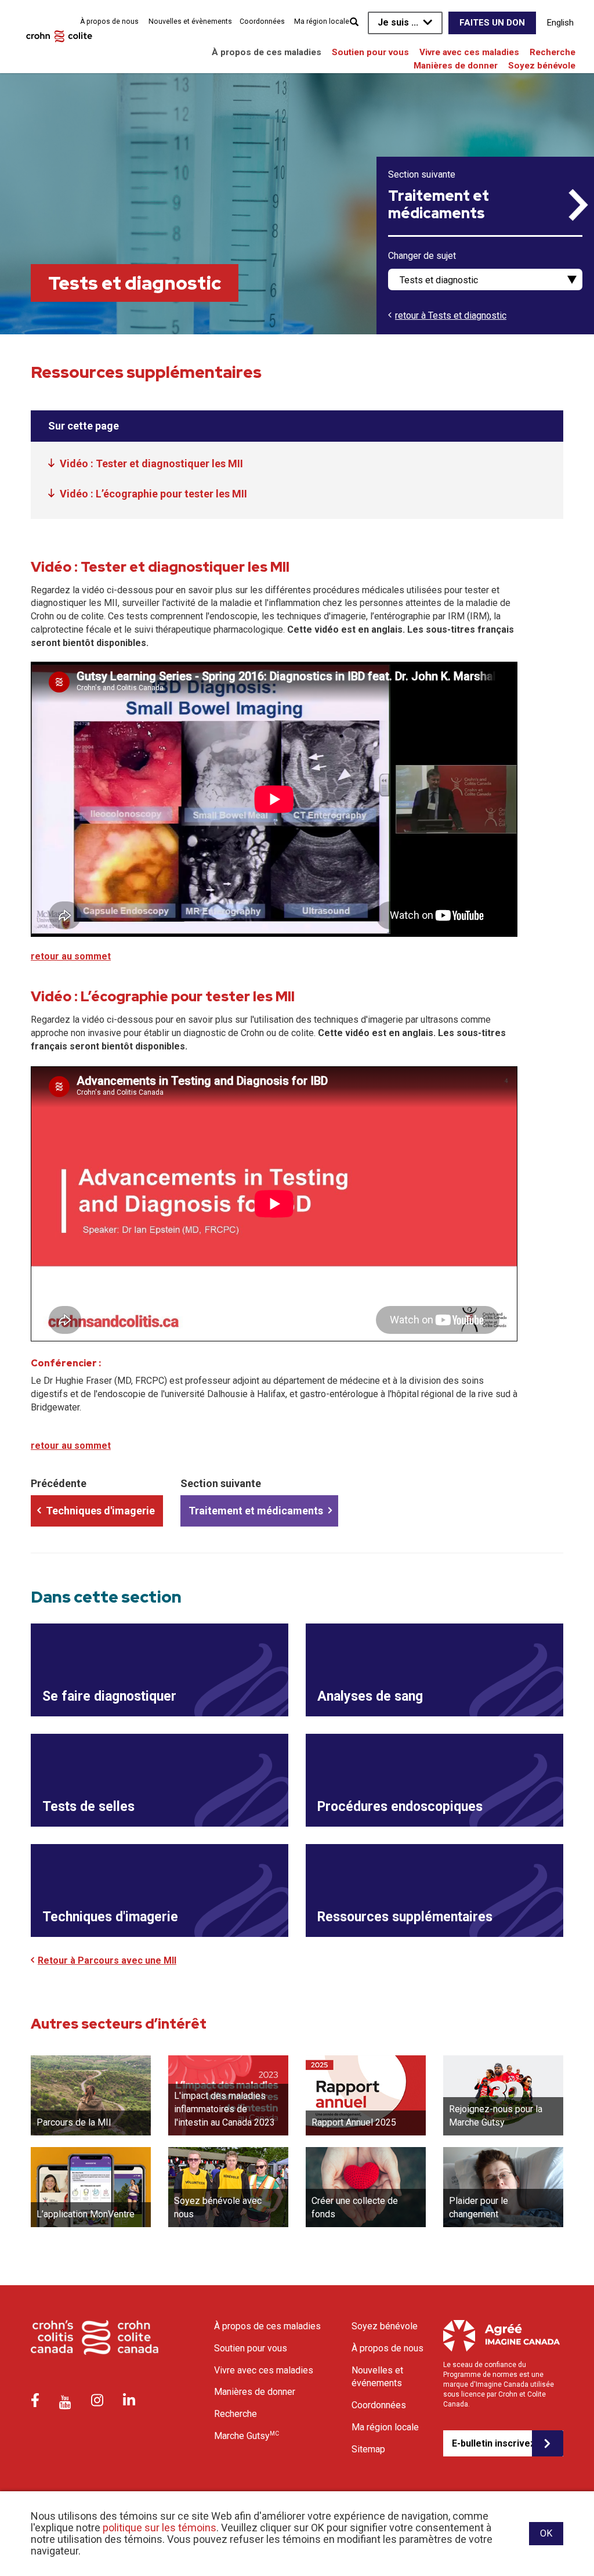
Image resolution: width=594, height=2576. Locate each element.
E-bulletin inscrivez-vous (492, 2443)
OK (546, 2533)
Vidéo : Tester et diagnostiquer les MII (151, 463)
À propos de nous (109, 21)
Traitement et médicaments (439, 205)
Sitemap (368, 2449)
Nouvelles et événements (377, 2377)
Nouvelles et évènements (190, 21)
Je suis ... (398, 22)
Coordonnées (262, 21)
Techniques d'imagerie (100, 1511)
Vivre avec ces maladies (469, 52)
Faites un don (492, 23)
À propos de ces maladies (267, 52)
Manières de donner (456, 66)
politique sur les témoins (160, 2528)
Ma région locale (322, 21)
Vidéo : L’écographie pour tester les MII (153, 494)
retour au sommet (71, 956)
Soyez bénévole (542, 66)
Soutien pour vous (370, 52)
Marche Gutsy (247, 2436)
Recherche (553, 52)
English (560, 23)
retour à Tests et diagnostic (451, 315)
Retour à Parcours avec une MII (107, 1960)
